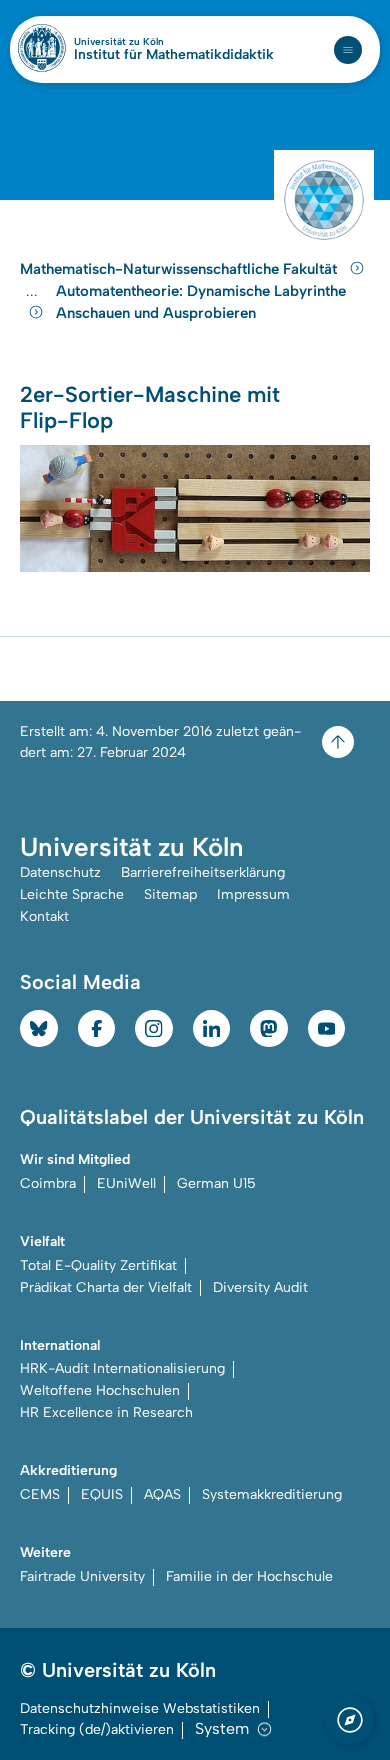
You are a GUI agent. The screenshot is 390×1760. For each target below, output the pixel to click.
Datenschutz (60, 872)
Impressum (253, 894)
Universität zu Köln (153, 42)
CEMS (40, 1494)
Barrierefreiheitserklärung (203, 872)
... (34, 291)
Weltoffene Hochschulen (100, 1390)
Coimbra (48, 1183)
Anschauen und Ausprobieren (156, 313)
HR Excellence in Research (106, 1412)
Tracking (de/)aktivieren (97, 1729)
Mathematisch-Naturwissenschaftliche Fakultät (180, 269)
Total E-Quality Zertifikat (98, 1265)
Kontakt (44, 916)
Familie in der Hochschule (249, 1576)
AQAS (162, 1494)
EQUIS (102, 1494)
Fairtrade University (82, 1576)
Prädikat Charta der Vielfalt (106, 1287)
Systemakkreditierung (272, 1494)
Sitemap (170, 894)
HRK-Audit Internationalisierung (122, 1368)
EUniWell (126, 1183)
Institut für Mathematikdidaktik (174, 55)
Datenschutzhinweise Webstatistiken (140, 1708)
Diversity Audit (260, 1287)
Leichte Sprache (72, 894)
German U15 (216, 1183)
